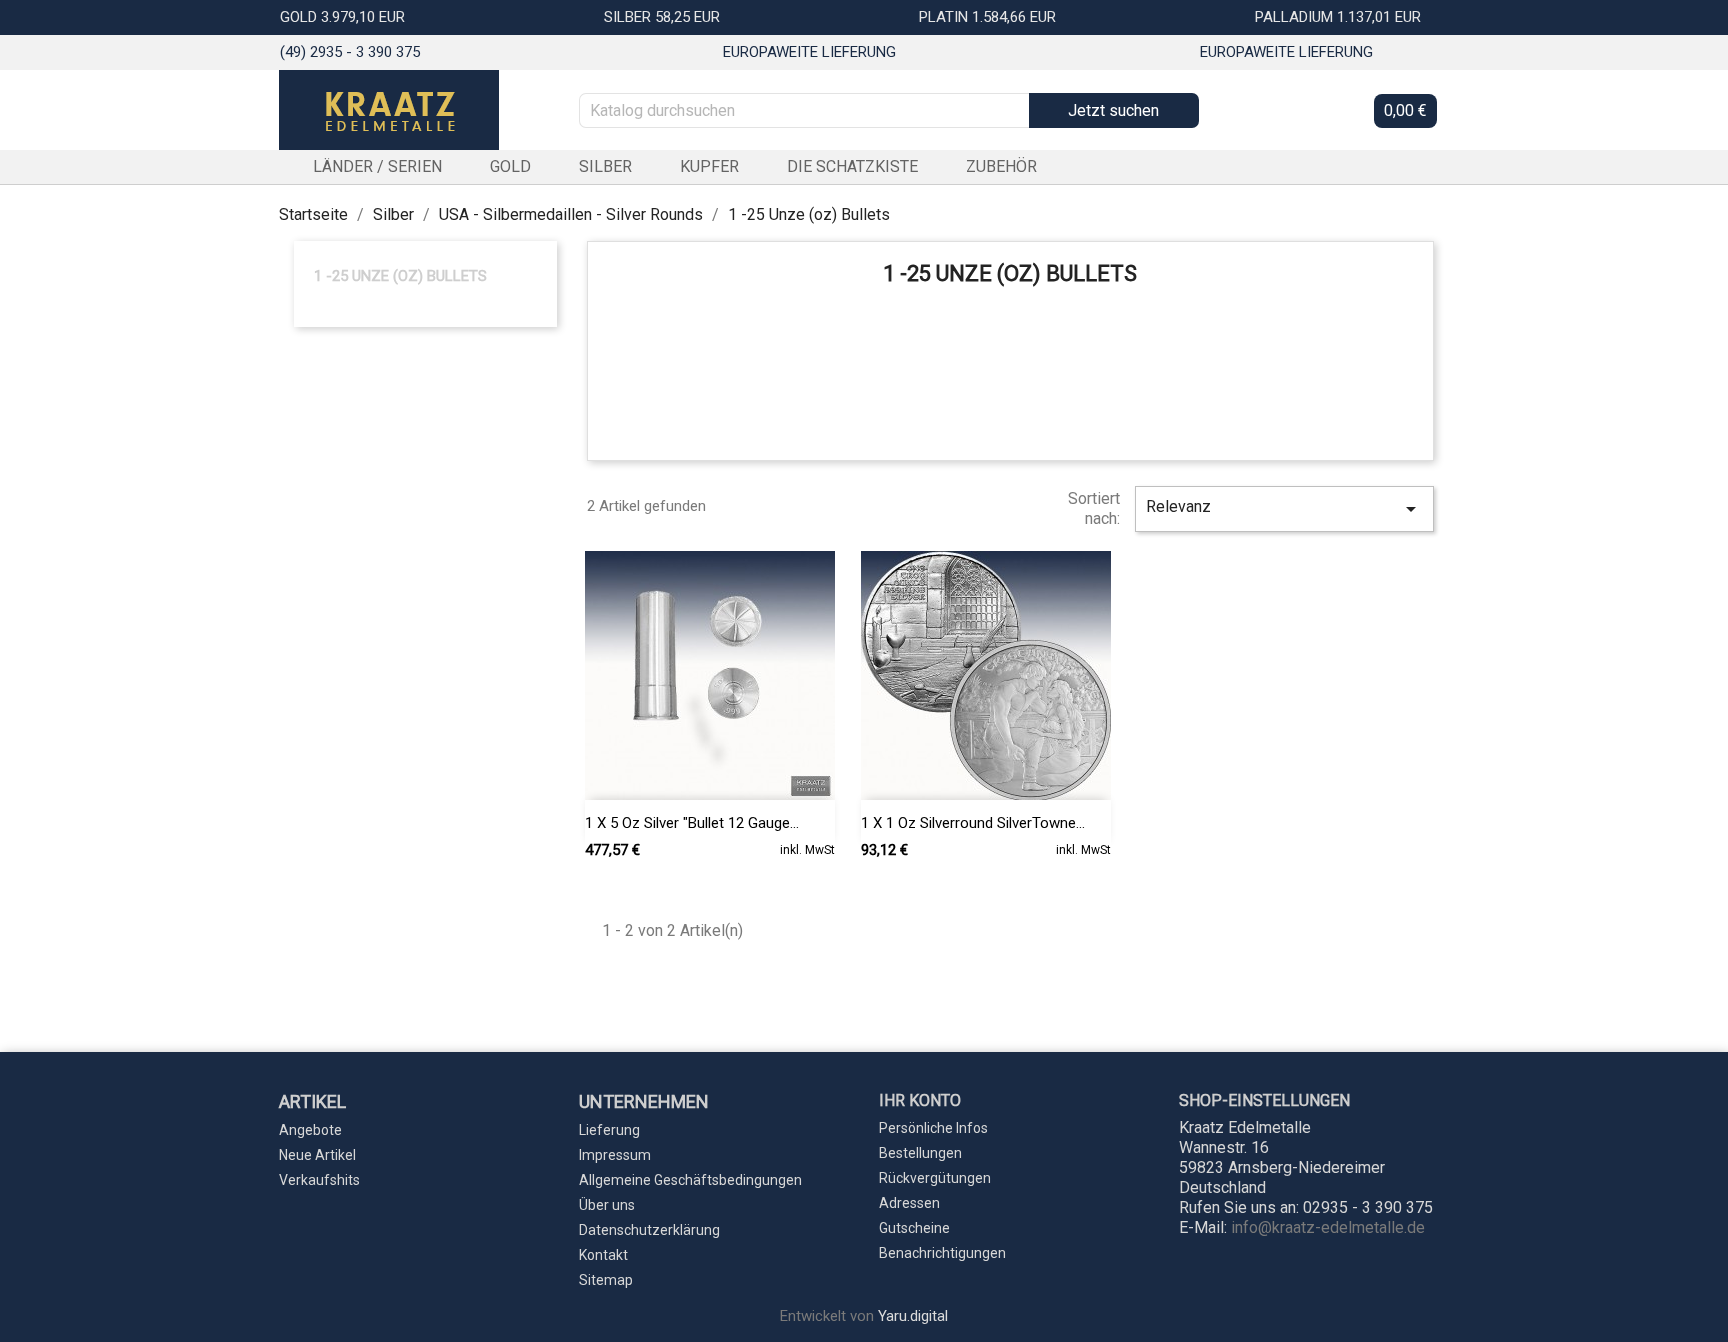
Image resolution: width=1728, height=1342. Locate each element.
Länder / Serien (377, 166)
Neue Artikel (317, 1155)
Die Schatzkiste (852, 166)
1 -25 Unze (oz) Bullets (400, 276)
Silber (605, 166)
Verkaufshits (319, 1180)
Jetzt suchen (1113, 110)
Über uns (607, 1205)
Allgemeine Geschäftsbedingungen (690, 1180)
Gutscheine (914, 1228)
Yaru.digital (913, 1316)
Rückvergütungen (935, 1178)
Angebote (310, 1130)
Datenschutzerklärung (649, 1230)
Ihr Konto (920, 1100)
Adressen (909, 1203)
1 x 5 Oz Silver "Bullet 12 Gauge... (692, 823)
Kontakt (603, 1255)
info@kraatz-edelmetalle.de (1328, 1227)
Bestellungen (920, 1153)
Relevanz (1284, 509)
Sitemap (606, 1280)
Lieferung (609, 1130)
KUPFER (709, 166)
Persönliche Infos (933, 1128)
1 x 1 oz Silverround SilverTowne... (973, 823)
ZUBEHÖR (1001, 166)
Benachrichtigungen (942, 1253)
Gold (510, 166)
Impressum (615, 1155)
